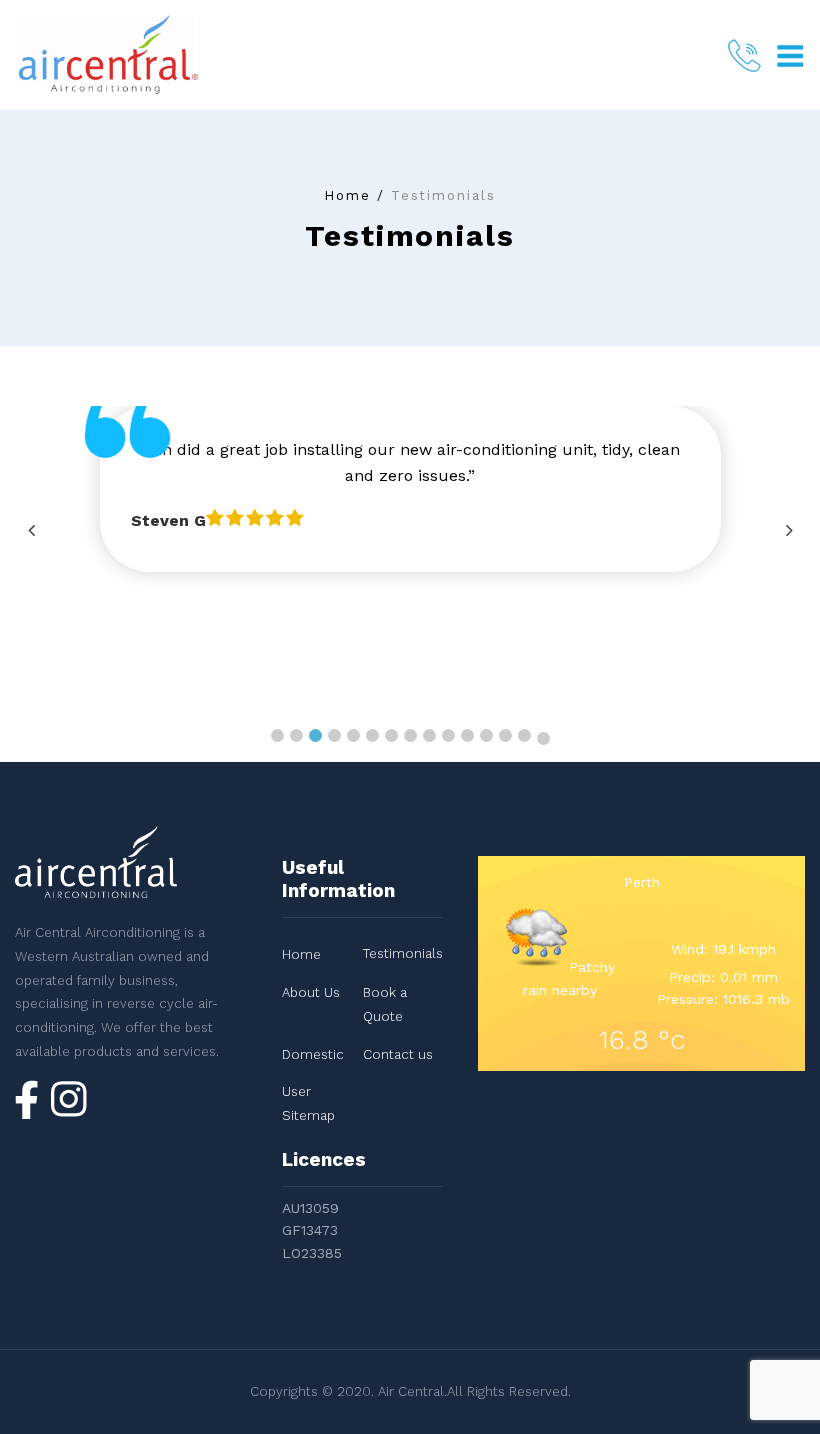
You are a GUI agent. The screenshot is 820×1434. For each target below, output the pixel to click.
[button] (277, 735)
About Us (311, 992)
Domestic (313, 1054)
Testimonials (403, 953)
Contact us (398, 1054)
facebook (27, 1099)
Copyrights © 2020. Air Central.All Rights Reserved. (410, 1391)
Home (347, 195)
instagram (69, 1102)
